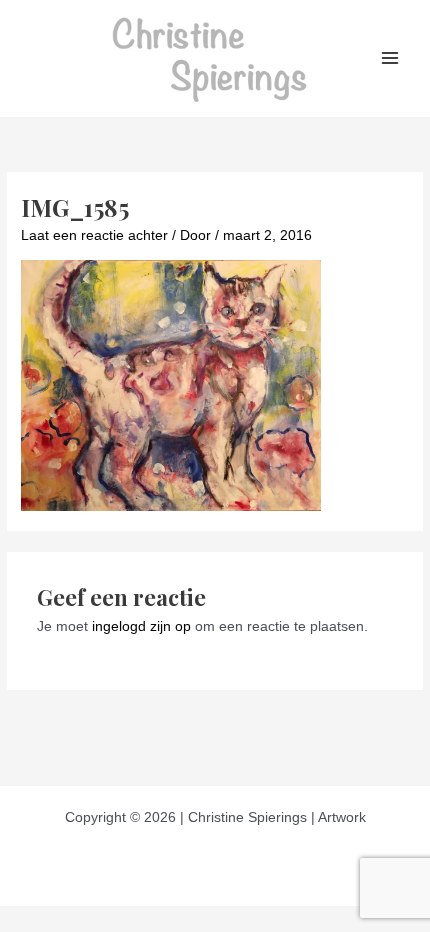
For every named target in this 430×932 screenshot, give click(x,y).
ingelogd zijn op (141, 626)
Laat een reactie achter (94, 235)
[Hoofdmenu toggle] (390, 58)
